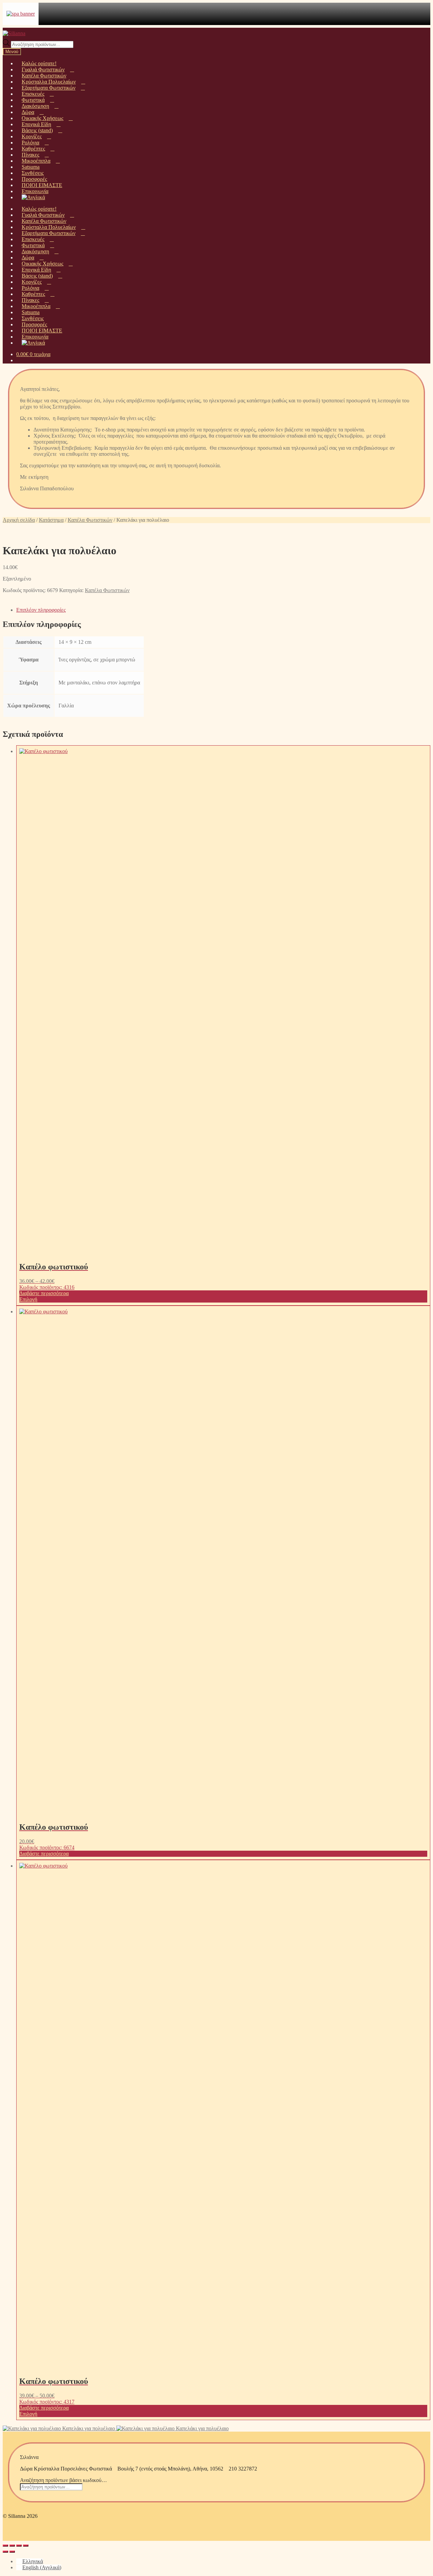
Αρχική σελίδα (19, 520)
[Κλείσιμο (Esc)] (26, 2546)
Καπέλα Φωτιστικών (90, 520)
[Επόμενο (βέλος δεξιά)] (12, 2552)
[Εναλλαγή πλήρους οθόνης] (12, 2546)
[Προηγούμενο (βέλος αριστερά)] (5, 2552)
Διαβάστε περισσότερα (44, 1293)
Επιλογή (28, 1299)
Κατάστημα (51, 520)
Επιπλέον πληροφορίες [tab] (41, 610)
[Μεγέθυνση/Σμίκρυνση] (5, 2546)
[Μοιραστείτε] (19, 2546)
